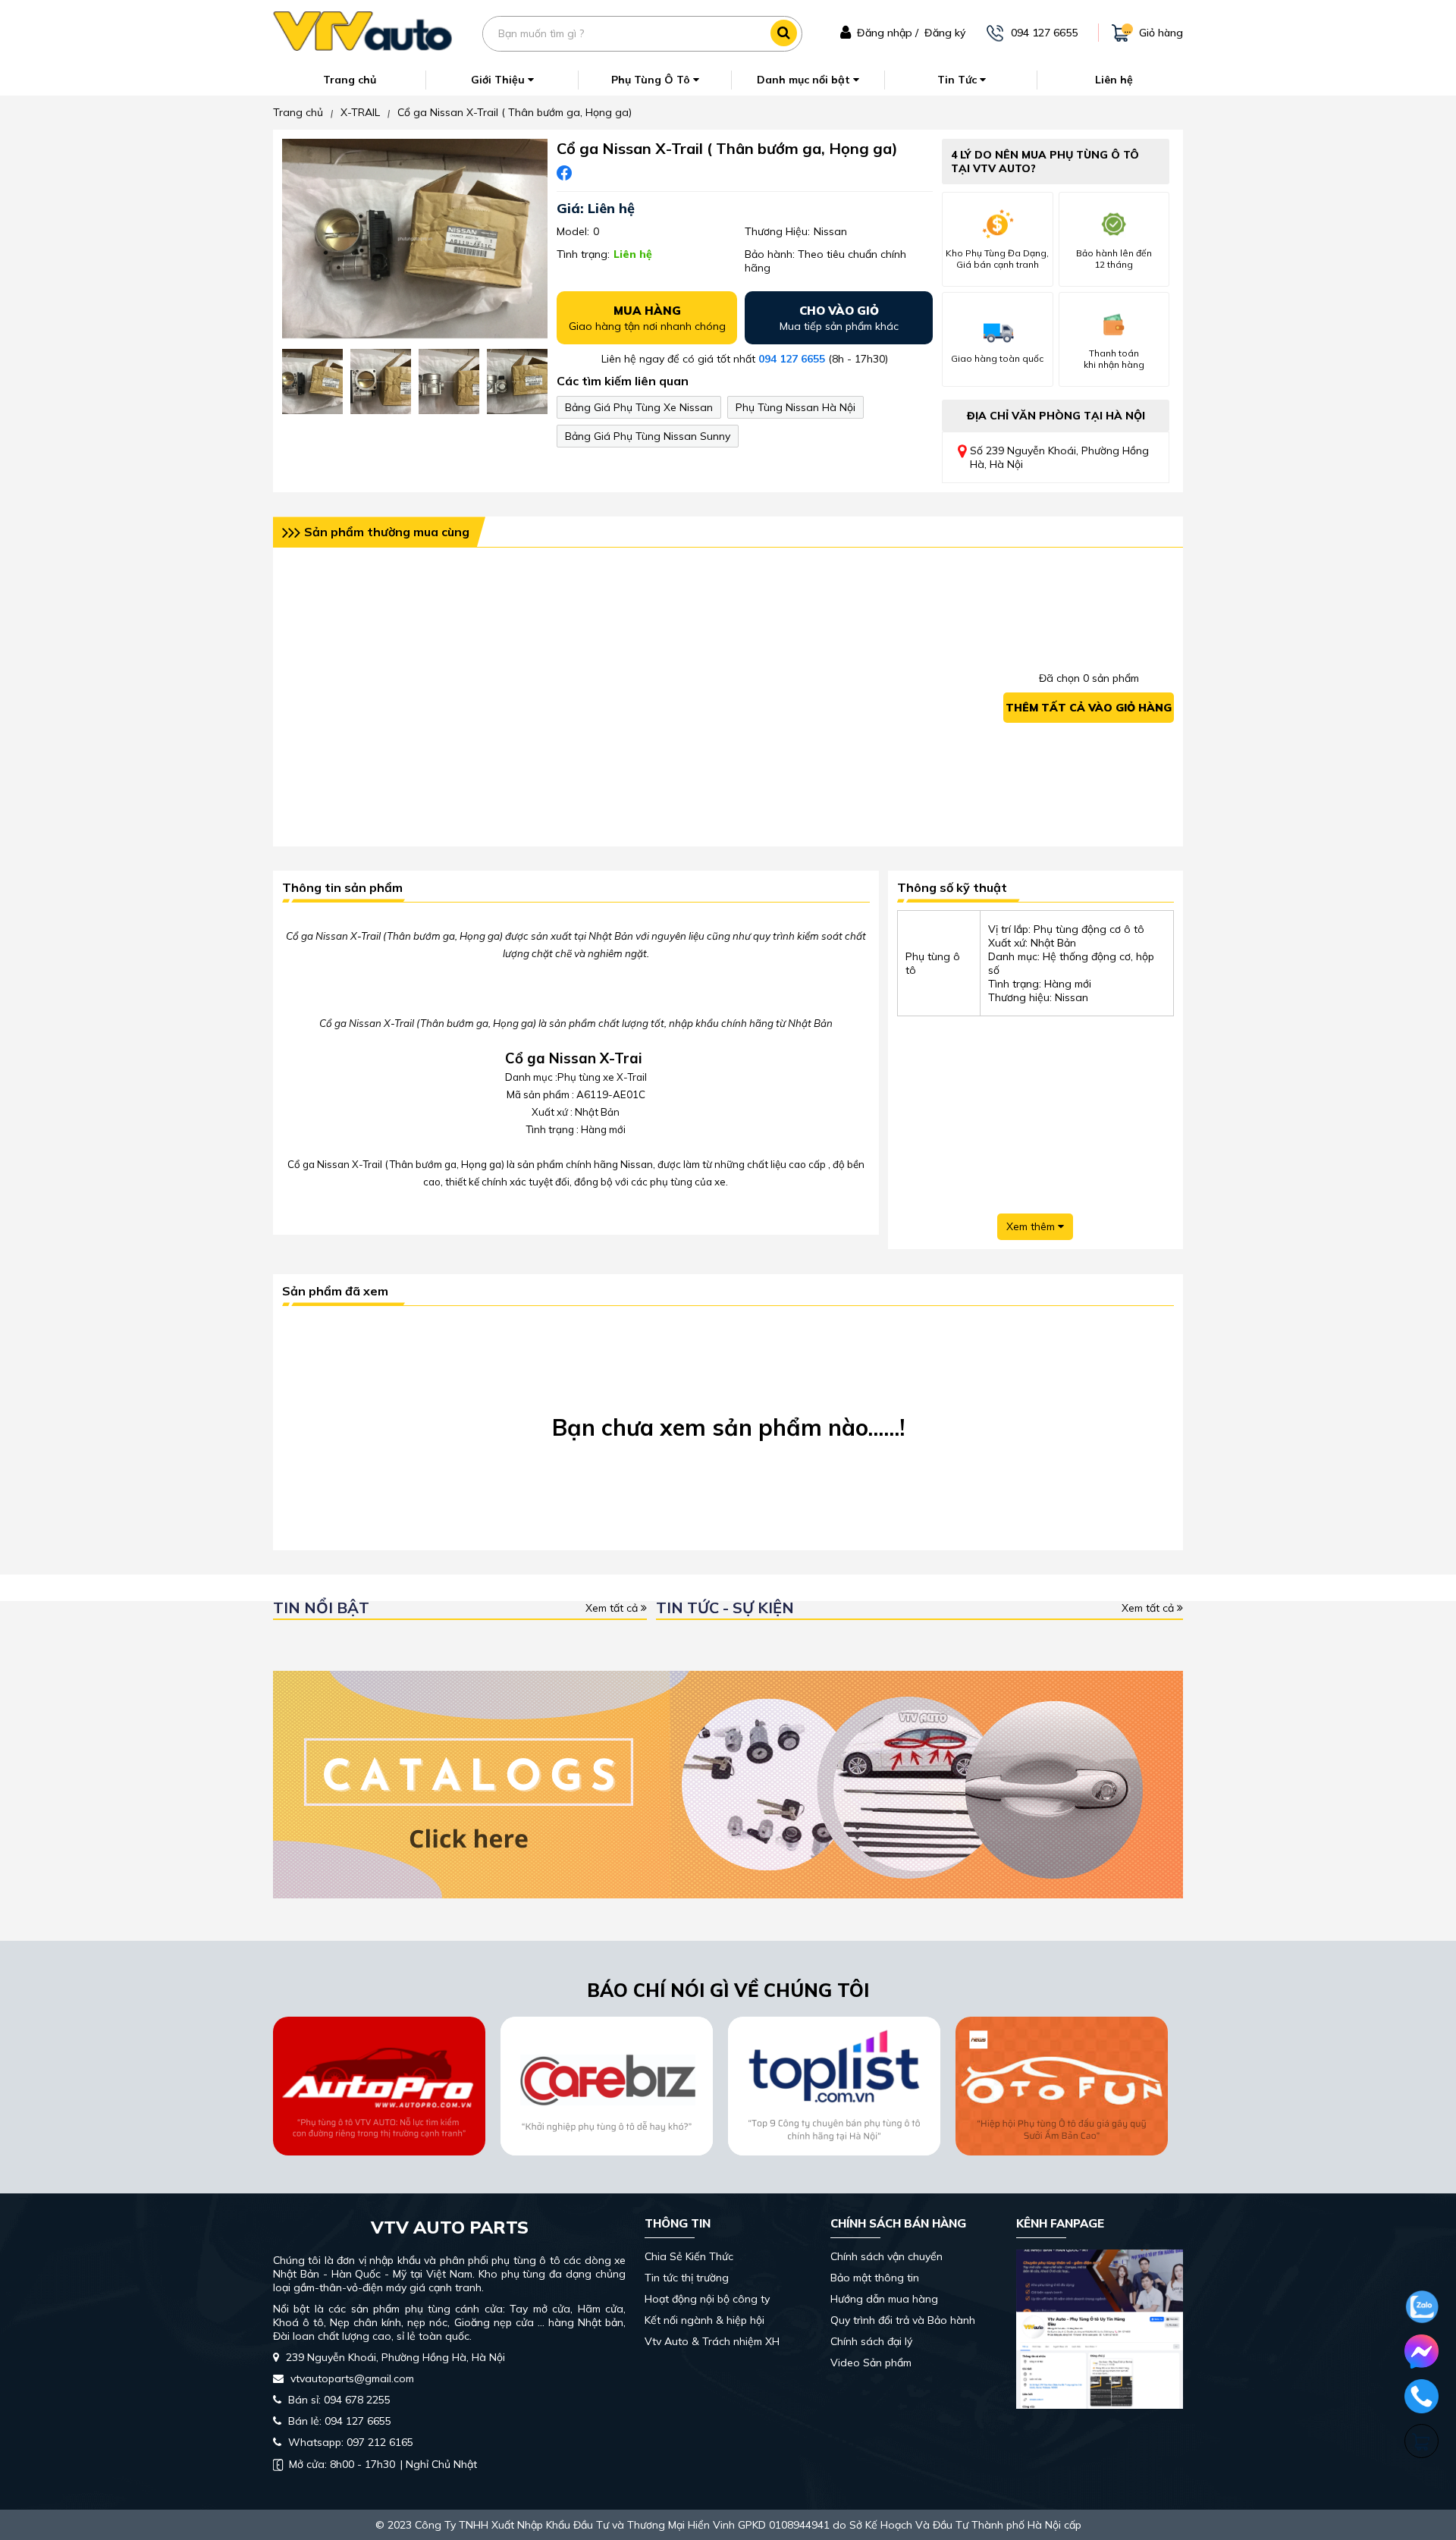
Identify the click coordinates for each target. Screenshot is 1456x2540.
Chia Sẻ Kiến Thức (689, 2256)
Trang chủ (350, 80)
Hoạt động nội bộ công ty (707, 2299)
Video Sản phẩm (871, 2363)
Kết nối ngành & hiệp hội (704, 2320)
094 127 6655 (792, 359)
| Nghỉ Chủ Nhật (383, 2464)
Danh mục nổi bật (805, 80)
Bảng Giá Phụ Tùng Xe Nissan (639, 407)
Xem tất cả (613, 1608)
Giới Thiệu (499, 80)
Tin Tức (959, 80)
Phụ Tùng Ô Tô (652, 80)
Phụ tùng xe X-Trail (602, 1077)
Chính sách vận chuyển (886, 2256)
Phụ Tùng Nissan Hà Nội (795, 407)
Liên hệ (1114, 80)
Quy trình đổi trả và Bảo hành (903, 2320)
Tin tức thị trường (687, 2278)
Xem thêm (1032, 1226)
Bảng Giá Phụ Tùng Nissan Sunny (648, 436)
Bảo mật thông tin (875, 2278)
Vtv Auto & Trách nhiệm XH (712, 2341)
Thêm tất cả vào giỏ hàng (1089, 708)
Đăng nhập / (888, 33)
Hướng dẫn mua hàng (884, 2299)
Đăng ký (945, 33)
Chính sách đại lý (871, 2341)
